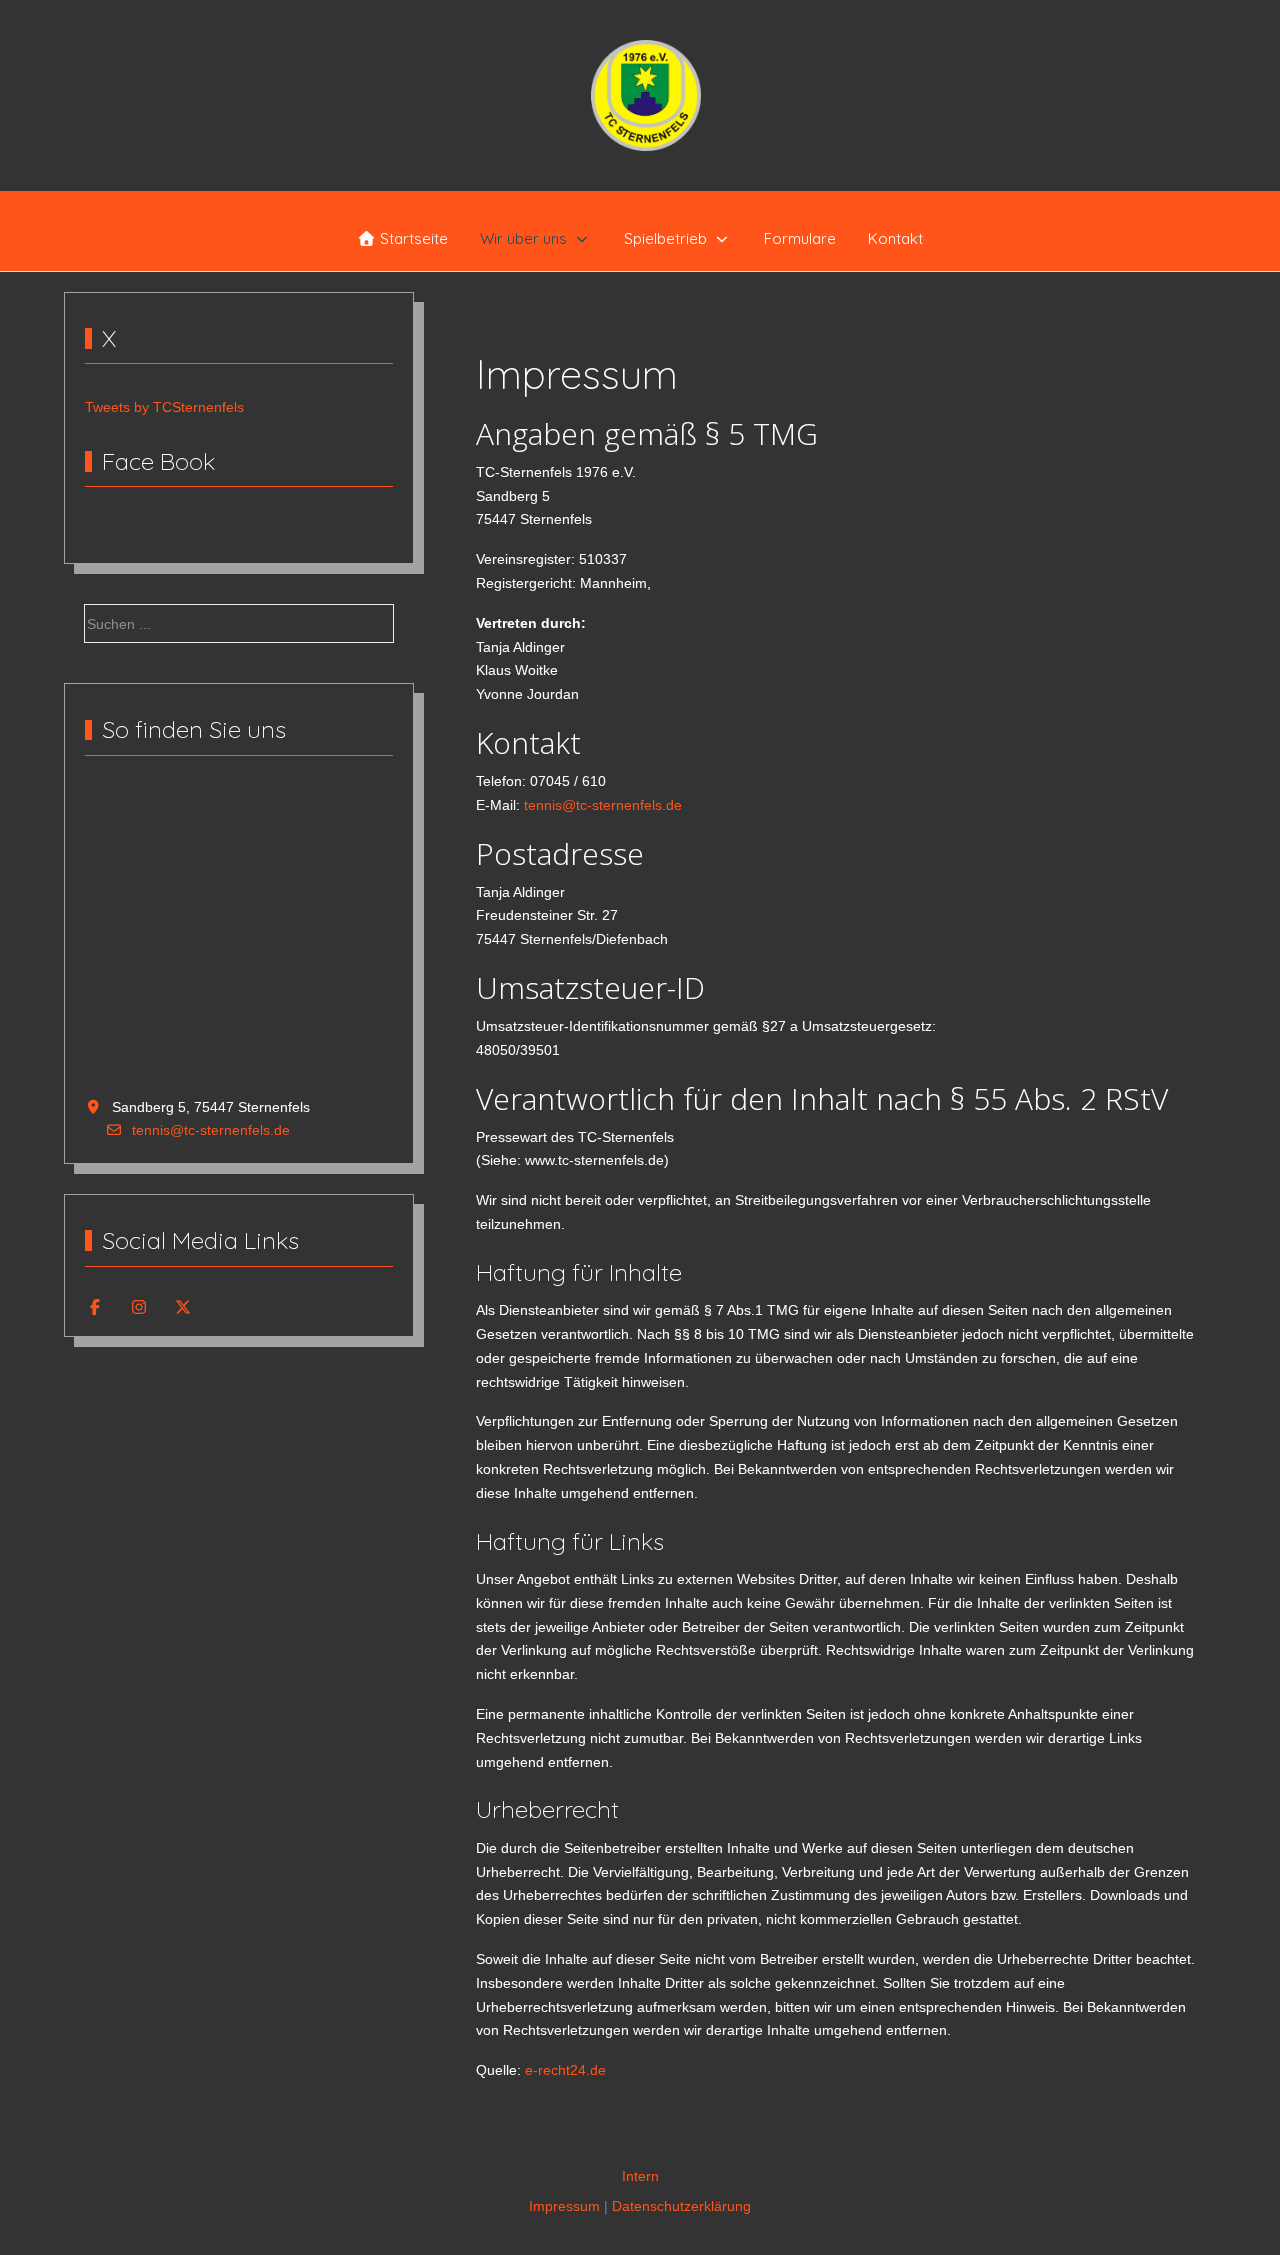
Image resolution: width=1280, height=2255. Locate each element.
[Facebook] (95, 1307)
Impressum (564, 2206)
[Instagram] (139, 1307)
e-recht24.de (565, 2070)
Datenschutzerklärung (681, 2206)
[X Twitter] (183, 1307)
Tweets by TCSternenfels (164, 407)
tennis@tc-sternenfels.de (211, 1130)
